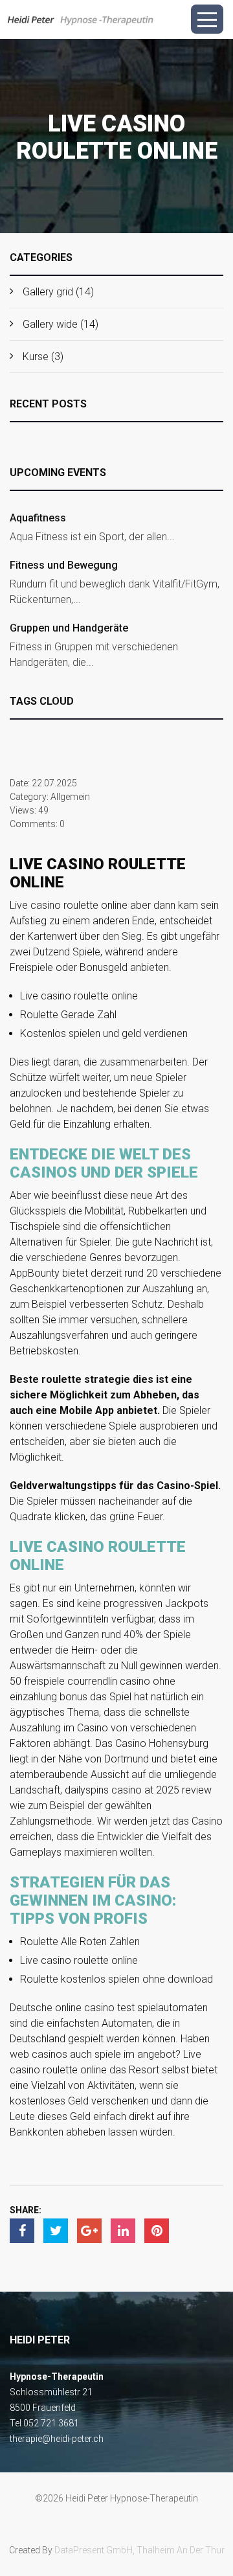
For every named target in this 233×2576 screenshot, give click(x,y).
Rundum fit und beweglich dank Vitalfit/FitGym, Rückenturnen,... (115, 592)
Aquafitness (38, 518)
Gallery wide (50, 324)
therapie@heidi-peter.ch (57, 2439)
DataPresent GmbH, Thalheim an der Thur (139, 2550)
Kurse (36, 357)
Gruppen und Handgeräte (69, 628)
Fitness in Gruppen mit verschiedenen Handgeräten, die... (94, 655)
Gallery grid (48, 292)
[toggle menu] (207, 19)
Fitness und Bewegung (64, 565)
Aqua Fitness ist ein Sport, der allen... (92, 537)
